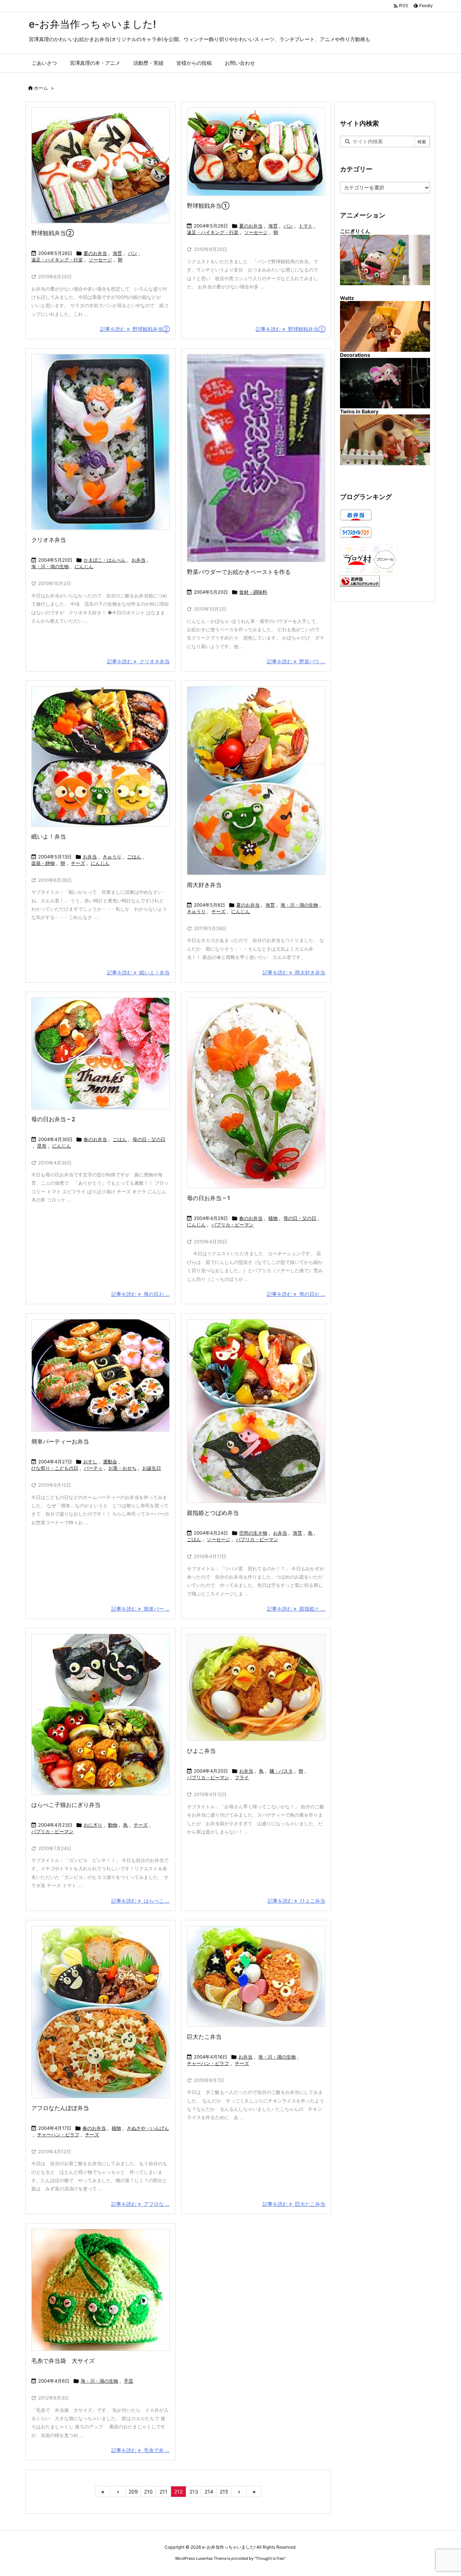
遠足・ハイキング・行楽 (57, 260)
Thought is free (270, 2558)
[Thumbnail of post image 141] (256, 458)
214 (209, 2492)
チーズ (78, 863)
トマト (306, 226)
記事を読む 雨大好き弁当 (294, 972)
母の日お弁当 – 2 (53, 1119)
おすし (90, 1462)
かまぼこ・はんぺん (105, 560)
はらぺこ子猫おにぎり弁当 (66, 1805)
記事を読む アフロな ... (140, 2204)
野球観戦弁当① (208, 206)
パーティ (93, 1468)
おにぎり (93, 1825)
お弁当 (138, 560)
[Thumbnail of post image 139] (100, 1053)
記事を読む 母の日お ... (140, 1294)
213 (194, 2492)
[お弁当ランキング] (360, 580)
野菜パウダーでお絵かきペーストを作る (239, 572)
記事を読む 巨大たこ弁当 (294, 2204)
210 (148, 2492)
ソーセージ (100, 260)
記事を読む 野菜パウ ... (296, 661)
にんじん (84, 566)
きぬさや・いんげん (148, 2128)
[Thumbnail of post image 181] (256, 1976)
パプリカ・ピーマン (232, 1225)
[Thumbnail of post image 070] (256, 1687)
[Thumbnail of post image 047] (100, 2290)
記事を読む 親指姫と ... (296, 1609)
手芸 (129, 2381)
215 (224, 2492)
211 (164, 2492)
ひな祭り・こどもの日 (55, 1468)
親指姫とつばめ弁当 (213, 1513)
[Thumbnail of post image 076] (100, 2012)
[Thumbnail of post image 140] (100, 757)
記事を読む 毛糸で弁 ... (140, 2450)
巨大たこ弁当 (204, 2037)
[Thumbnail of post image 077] (256, 781)
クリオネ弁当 (49, 540)
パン (133, 253)
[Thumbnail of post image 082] (256, 1411)
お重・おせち (122, 1468)
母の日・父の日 (149, 1139)
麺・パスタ (281, 1771)
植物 (273, 1218)
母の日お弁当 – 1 (209, 1198)
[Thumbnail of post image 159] (100, 165)
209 (133, 2492)
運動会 (110, 1462)
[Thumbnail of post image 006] (100, 1375)
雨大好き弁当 (204, 885)
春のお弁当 (95, 1139)
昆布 (42, 1146)
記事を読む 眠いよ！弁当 (138, 972)
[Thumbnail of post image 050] (256, 1093)
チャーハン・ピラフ (58, 2135)
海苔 (117, 253)
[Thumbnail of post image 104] (100, 442)
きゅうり (112, 857)
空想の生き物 (253, 1533)
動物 (113, 1825)
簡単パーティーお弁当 (60, 1441)
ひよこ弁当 (201, 1751)
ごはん (134, 857)
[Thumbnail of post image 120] (256, 152)
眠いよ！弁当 (49, 836)
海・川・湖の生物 (50, 566)
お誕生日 (152, 1468)
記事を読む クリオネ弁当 (138, 661)
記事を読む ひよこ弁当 (296, 1901)
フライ (242, 1777)
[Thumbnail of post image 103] (100, 1714)
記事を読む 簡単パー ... (140, 1609)
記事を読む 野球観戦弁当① (290, 329)
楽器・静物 (43, 863)
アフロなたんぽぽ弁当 (60, 2108)
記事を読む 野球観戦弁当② (135, 329)
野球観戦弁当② (53, 233)
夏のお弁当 (95, 253)
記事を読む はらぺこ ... (140, 1901)
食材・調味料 (253, 592)
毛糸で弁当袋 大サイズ (63, 2361)
